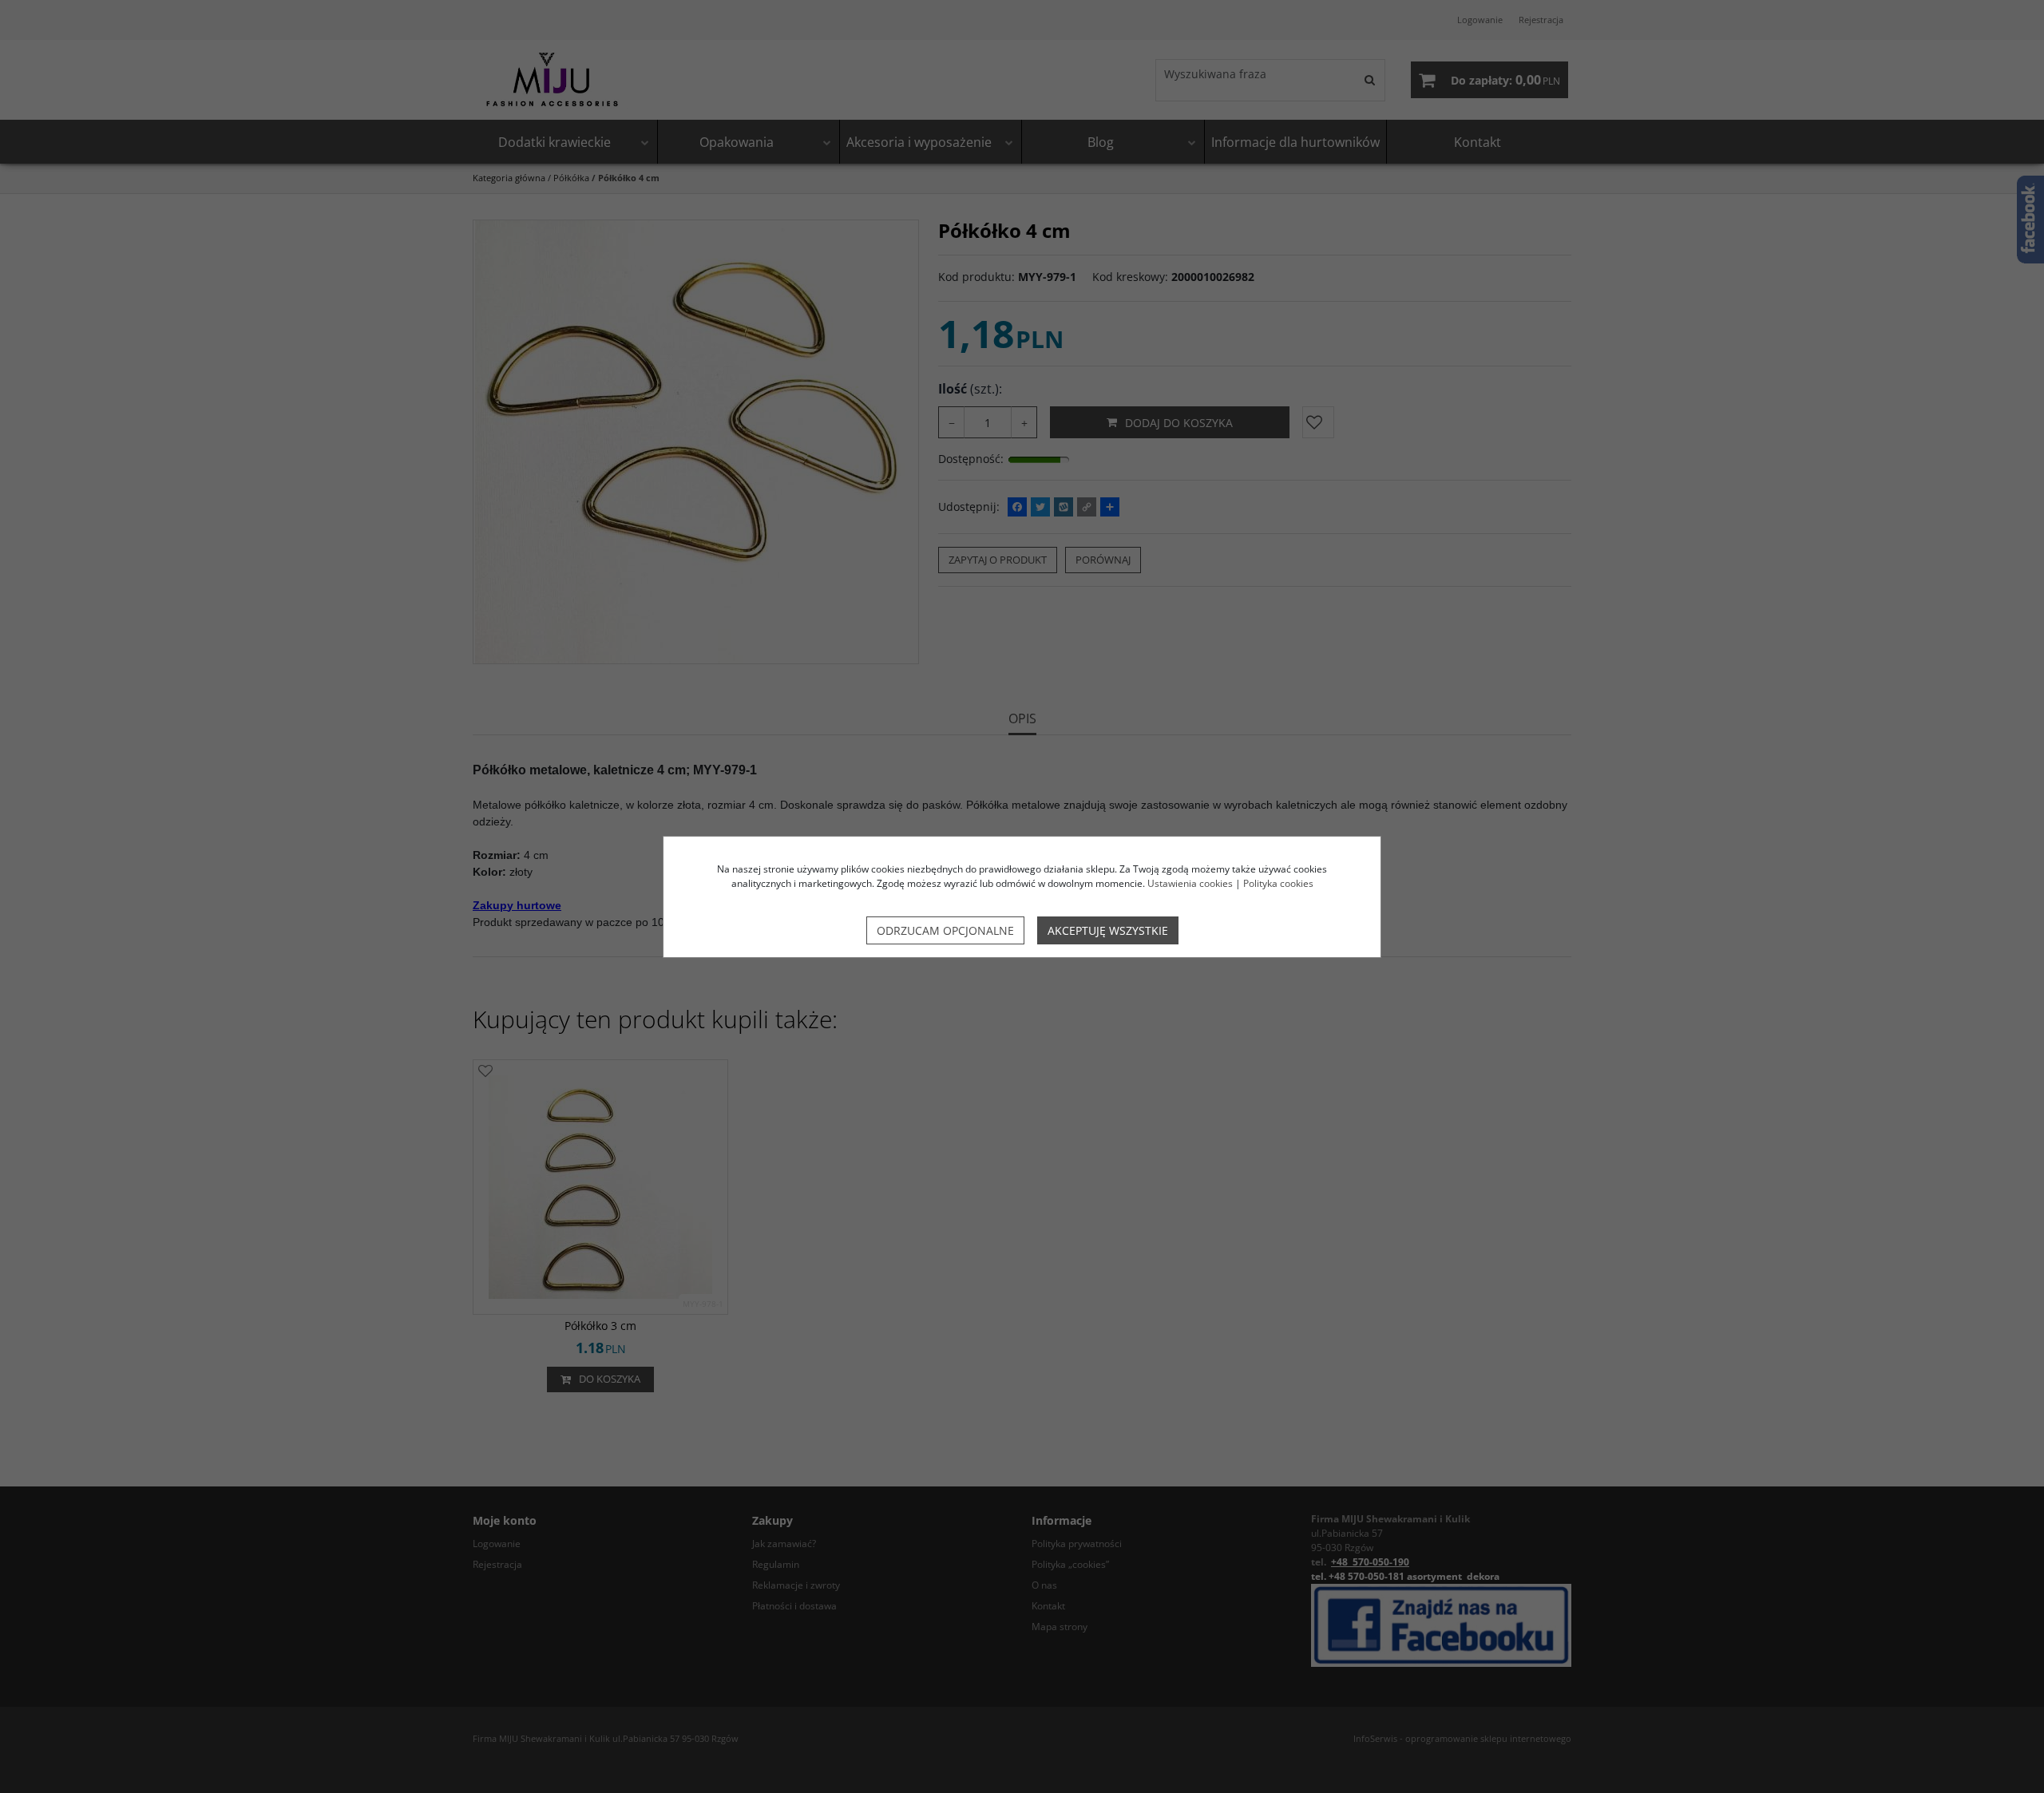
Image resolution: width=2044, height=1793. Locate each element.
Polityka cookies (1278, 883)
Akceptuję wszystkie (1108, 930)
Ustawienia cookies (1190, 883)
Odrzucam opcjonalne (945, 930)
